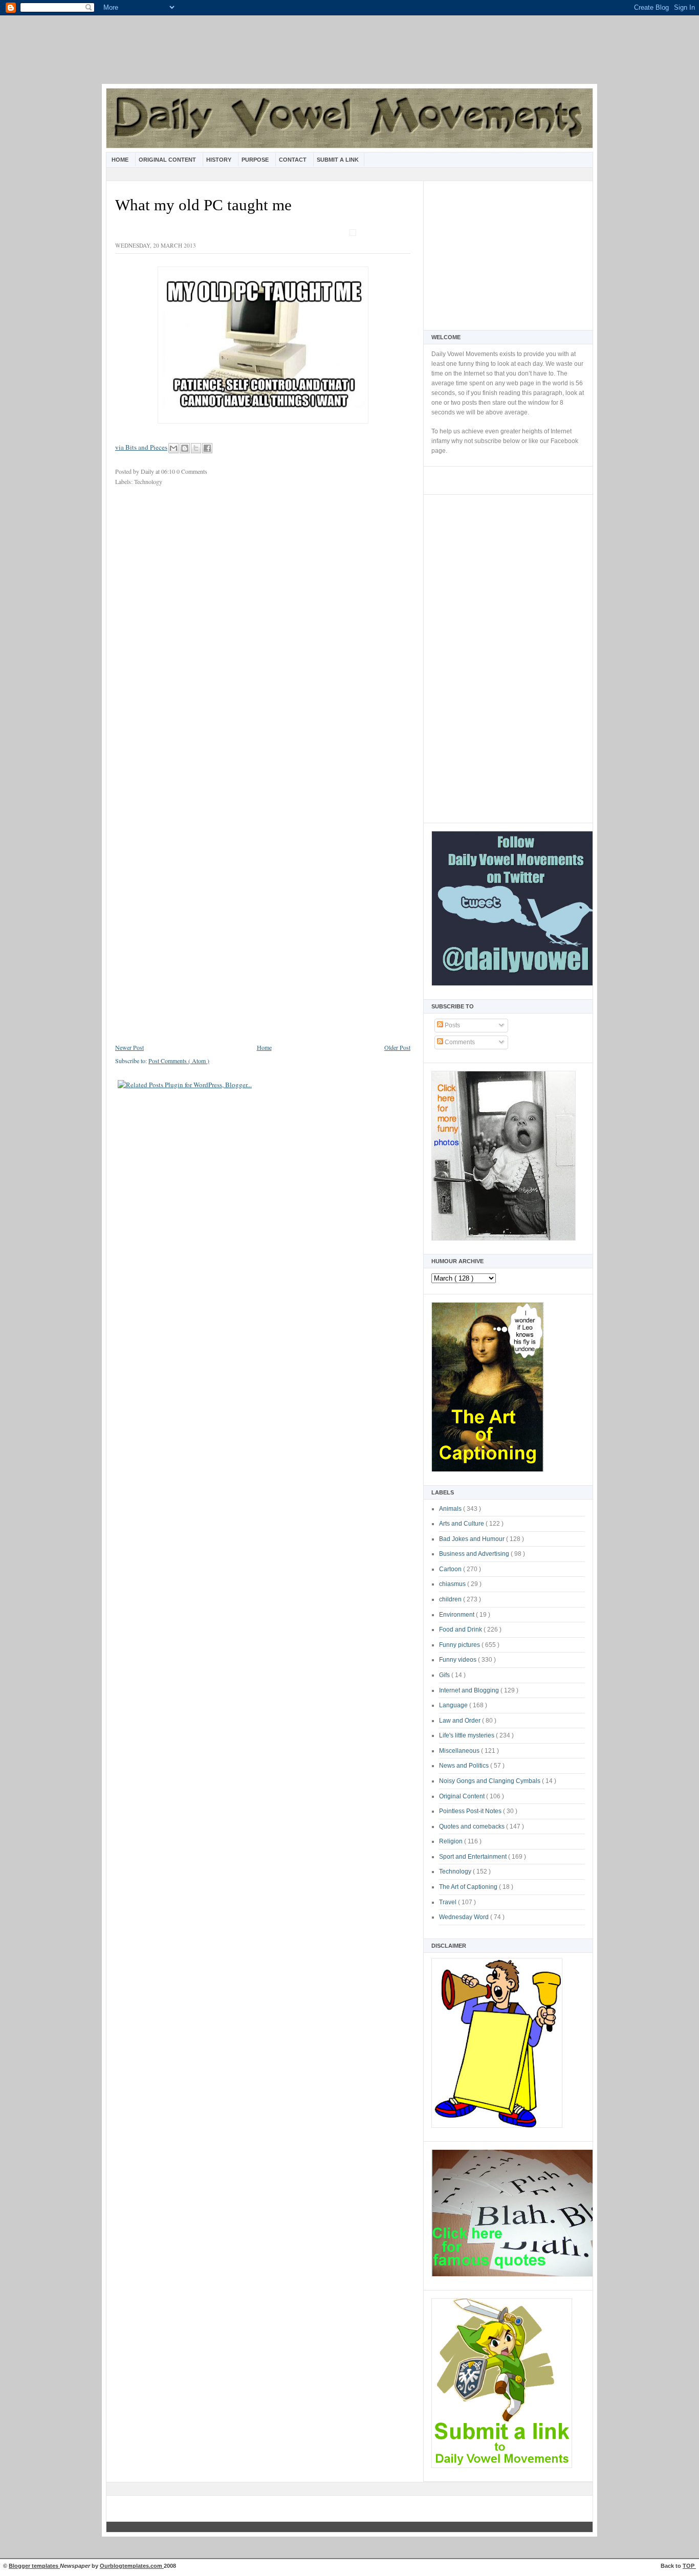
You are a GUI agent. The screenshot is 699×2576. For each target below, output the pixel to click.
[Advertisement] (349, 56)
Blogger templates (34, 2566)
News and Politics (465, 1766)
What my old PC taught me (203, 205)
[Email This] (173, 448)
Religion (452, 1841)
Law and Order (461, 1721)
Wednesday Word (465, 1917)
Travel (449, 1902)
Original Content (168, 160)
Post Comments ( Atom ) (179, 1061)
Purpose (256, 160)
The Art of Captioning (469, 1887)
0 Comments (192, 471)
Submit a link (338, 160)
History (220, 160)
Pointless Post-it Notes (471, 1811)
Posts (452, 1025)
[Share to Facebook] (207, 448)
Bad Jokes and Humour (473, 1539)
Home (121, 160)
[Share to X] (196, 448)
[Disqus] (263, 630)
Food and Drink (461, 1630)
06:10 (169, 471)
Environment (457, 1615)
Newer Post (129, 1047)
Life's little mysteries (467, 1735)
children (451, 1599)
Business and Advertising (475, 1554)
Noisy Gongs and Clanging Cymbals (490, 1781)
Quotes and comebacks (473, 1826)
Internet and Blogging (470, 1690)
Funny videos (458, 1660)
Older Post (397, 1047)
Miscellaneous (460, 1751)
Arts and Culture (462, 1524)
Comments (459, 1042)
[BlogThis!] (185, 448)
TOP (689, 2566)
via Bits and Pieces (141, 447)
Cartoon (451, 1569)
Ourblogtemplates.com (132, 2566)
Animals (451, 1509)
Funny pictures (460, 1645)
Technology (456, 1872)
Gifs (445, 1675)
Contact (293, 160)
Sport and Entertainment (474, 1857)
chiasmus (453, 1584)
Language (454, 1705)
